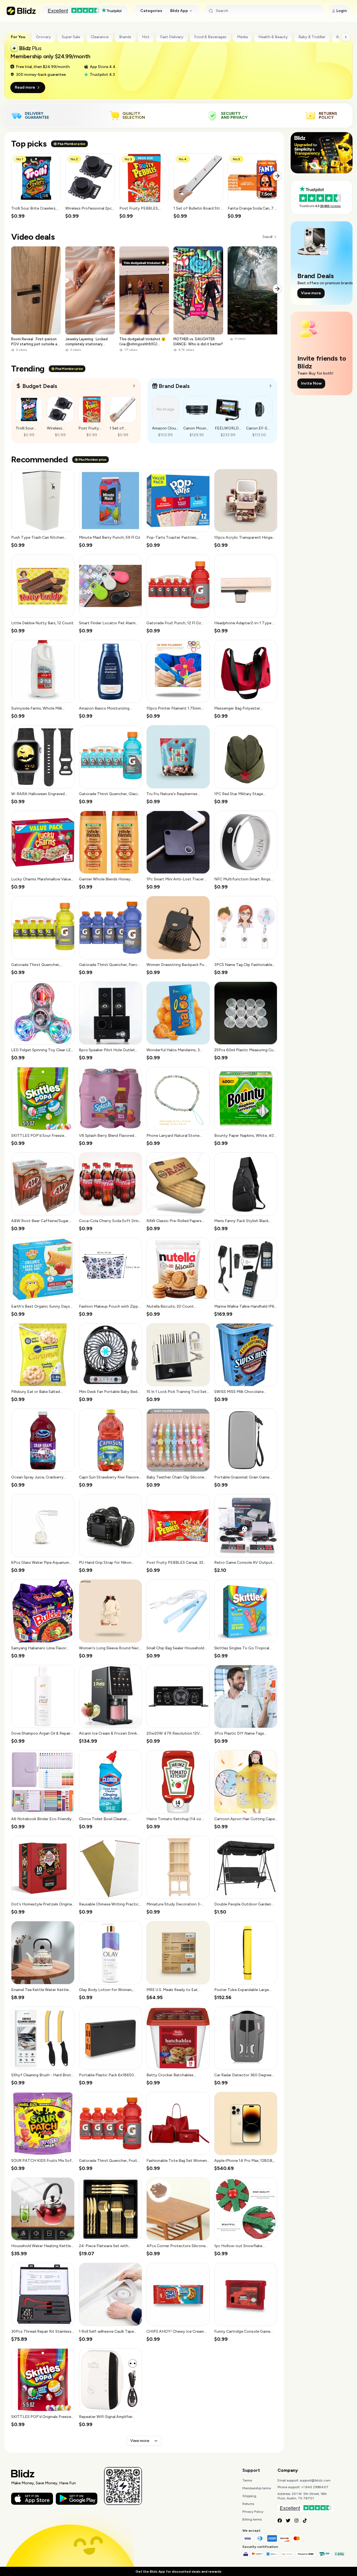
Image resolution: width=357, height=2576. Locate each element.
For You (18, 37)
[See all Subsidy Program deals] (271, 386)
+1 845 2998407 (315, 2487)
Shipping (249, 2496)
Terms (247, 2480)
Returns (248, 2504)
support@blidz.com (315, 2480)
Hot (146, 37)
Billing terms (252, 2519)
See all (267, 237)
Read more (25, 87)
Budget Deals (40, 386)
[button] (36, 186)
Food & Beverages (210, 37)
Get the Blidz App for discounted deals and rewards (178, 2572)
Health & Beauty (273, 37)
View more (140, 2441)
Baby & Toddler (312, 37)
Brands (125, 37)
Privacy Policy (253, 2512)
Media (242, 37)
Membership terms (257, 2488)
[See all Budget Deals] (134, 386)
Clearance (100, 37)
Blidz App (179, 11)
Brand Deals (174, 386)
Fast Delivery (172, 37)
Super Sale (71, 37)
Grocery (44, 37)
